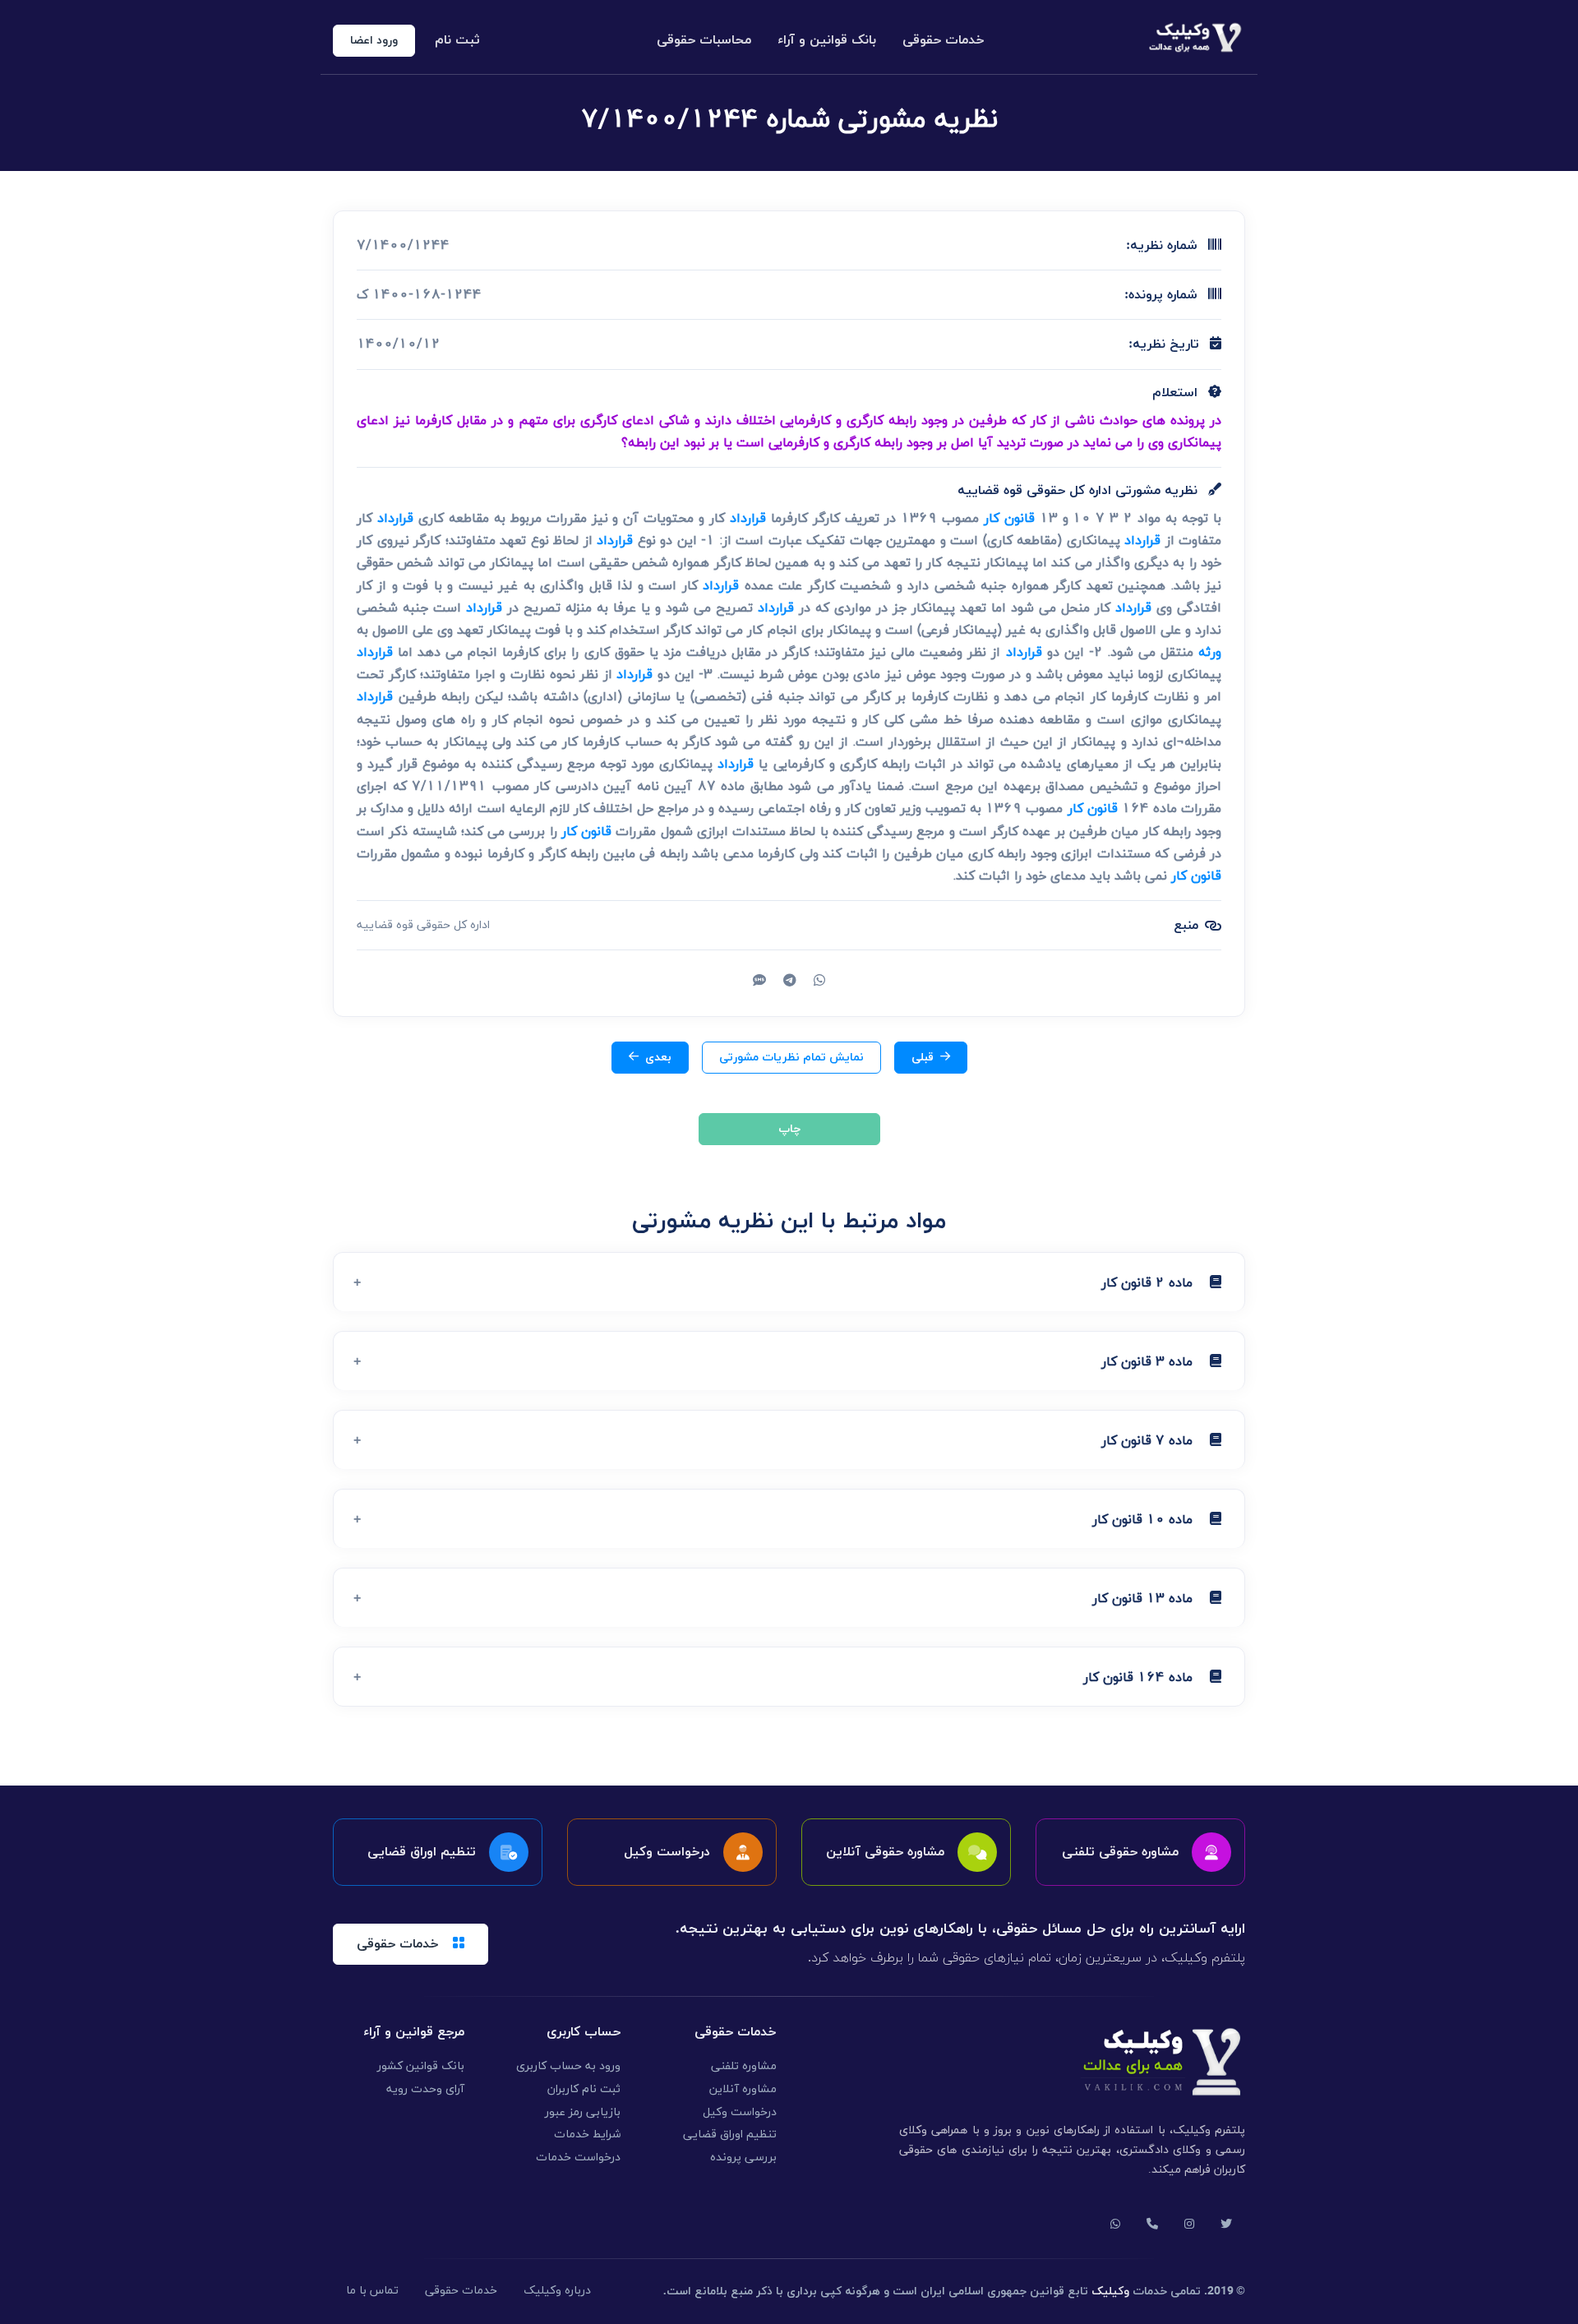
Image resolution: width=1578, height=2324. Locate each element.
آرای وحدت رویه (425, 2089)
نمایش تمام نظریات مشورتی (791, 1058)
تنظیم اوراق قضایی (730, 2135)
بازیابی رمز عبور (583, 2112)
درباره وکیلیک (557, 2291)
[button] (789, 1282)
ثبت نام (457, 40)
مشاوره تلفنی (744, 2066)
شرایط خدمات (587, 2135)
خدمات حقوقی (944, 40)
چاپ (789, 1129)
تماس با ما (372, 2291)
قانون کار (1009, 518)
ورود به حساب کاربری (568, 2066)
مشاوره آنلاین (743, 2089)
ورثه (1210, 652)
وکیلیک (1110, 2292)
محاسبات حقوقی (704, 40)
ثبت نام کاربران (584, 2089)
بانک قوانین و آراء (827, 40)
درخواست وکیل (740, 2112)
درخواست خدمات (578, 2158)
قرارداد (748, 518)
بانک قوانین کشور (421, 2066)
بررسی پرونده (743, 2158)
